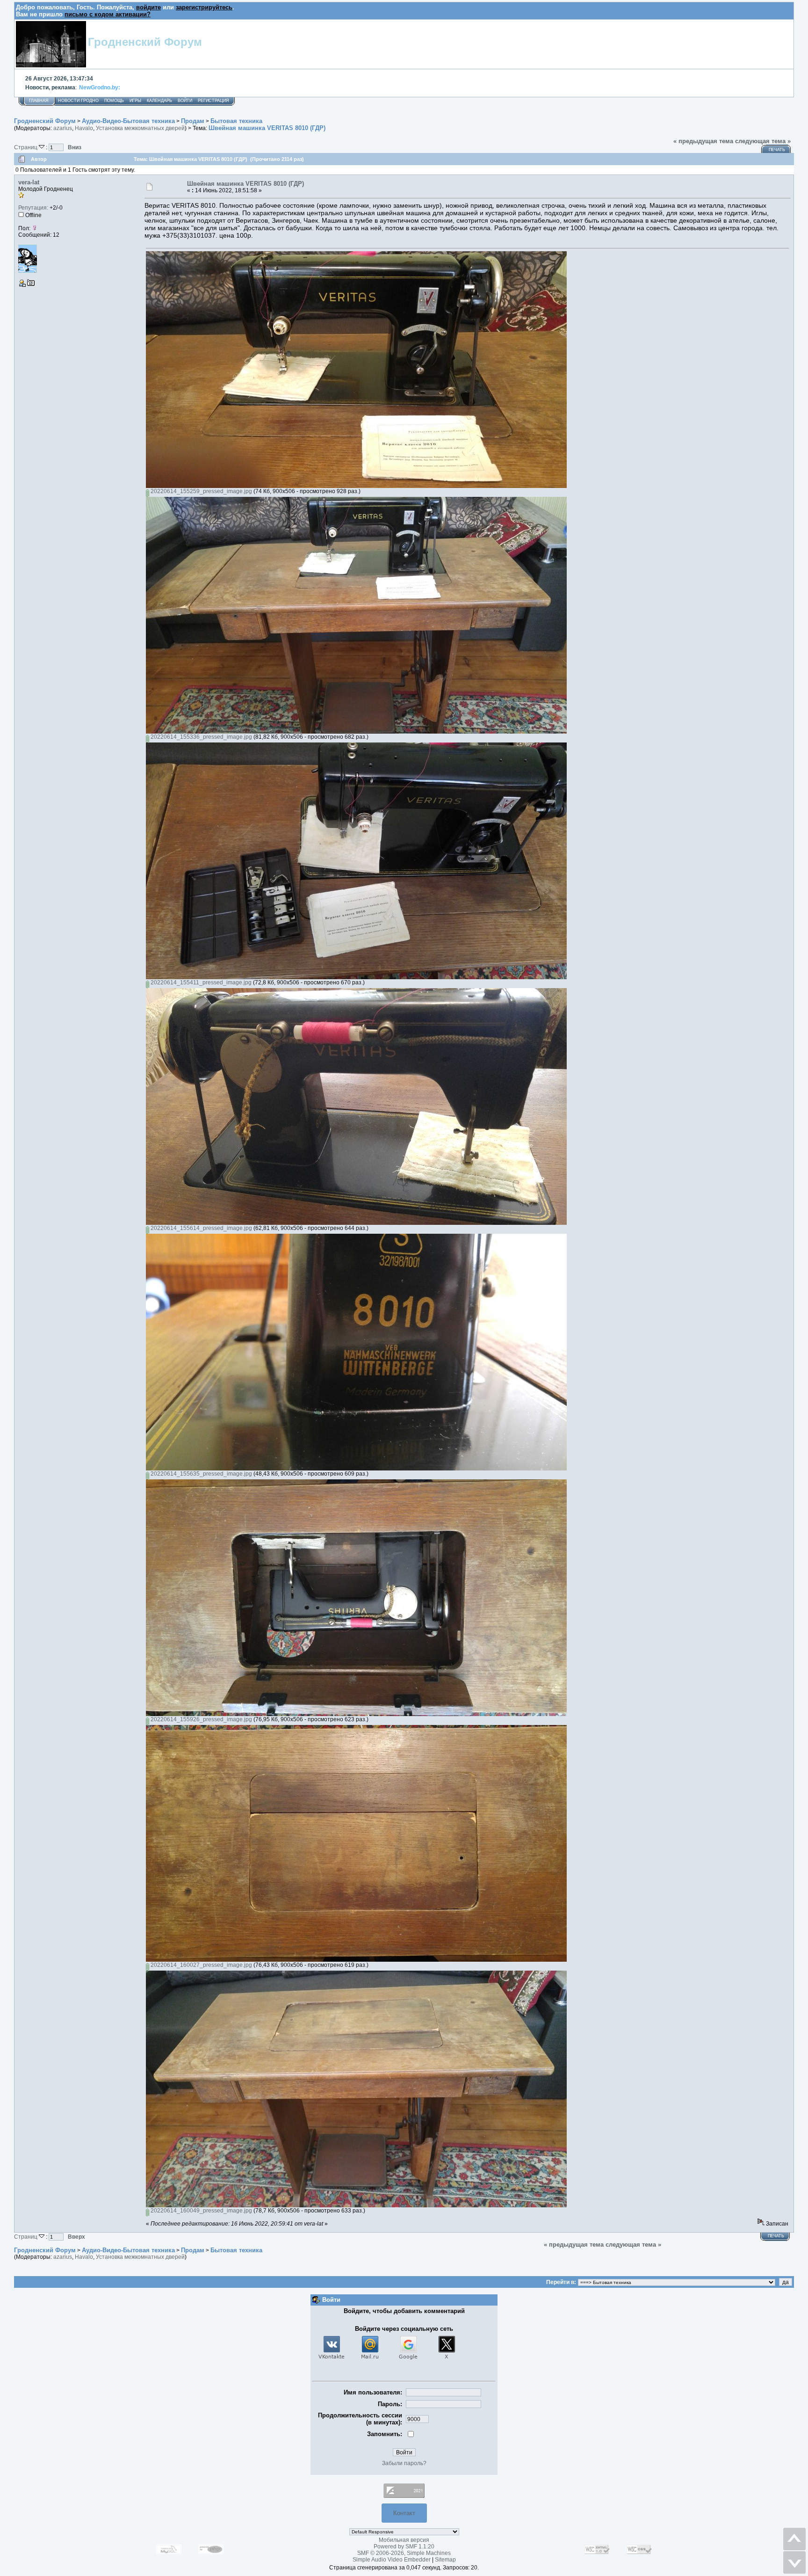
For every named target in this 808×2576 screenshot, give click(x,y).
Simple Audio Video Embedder (392, 2560)
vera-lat (29, 182)
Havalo (84, 128)
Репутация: (33, 208)
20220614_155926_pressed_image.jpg (201, 1719)
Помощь (114, 101)
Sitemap (445, 2560)
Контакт (404, 2513)
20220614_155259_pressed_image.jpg (201, 491)
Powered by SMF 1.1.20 (404, 2547)
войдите (148, 7)
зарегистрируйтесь (204, 7)
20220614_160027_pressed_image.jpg (201, 1965)
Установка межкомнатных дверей (140, 128)
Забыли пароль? (404, 2463)
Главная (39, 101)
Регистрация (213, 101)
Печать (777, 150)
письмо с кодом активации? (108, 14)
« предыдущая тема (703, 141)
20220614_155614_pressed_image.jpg (201, 1228)
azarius (63, 128)
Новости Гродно (78, 101)
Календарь (159, 101)
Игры (135, 101)
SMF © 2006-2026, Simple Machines (404, 2553)
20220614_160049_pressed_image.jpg (201, 2211)
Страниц (26, 147)
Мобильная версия (404, 2540)
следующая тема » (763, 141)
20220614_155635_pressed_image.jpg (201, 1474)
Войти (185, 101)
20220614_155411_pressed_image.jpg (200, 982)
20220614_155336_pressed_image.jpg (201, 737)
